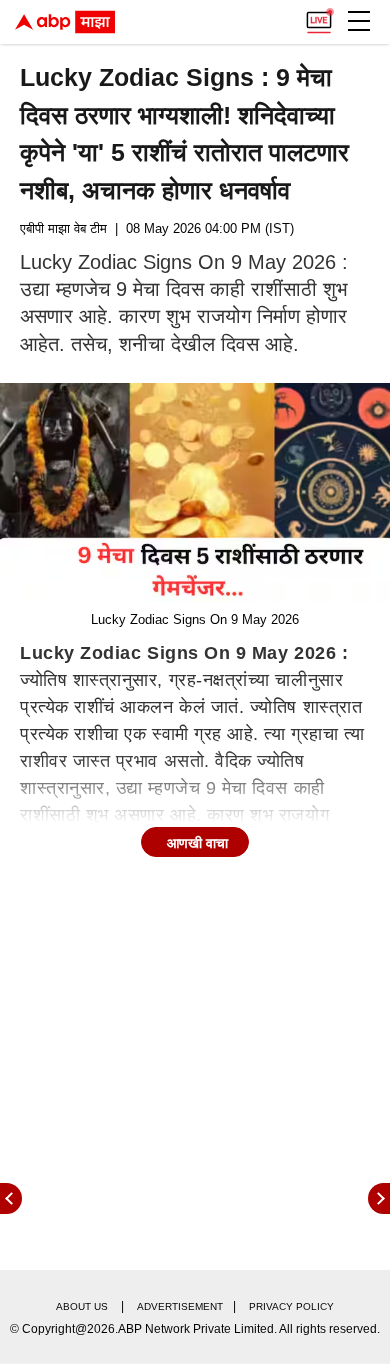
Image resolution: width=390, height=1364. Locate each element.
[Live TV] (319, 16)
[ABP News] (379, 1198)
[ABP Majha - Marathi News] (65, 22)
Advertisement (180, 1306)
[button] (359, 21)
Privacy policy (291, 1306)
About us (82, 1306)
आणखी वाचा (197, 843)
